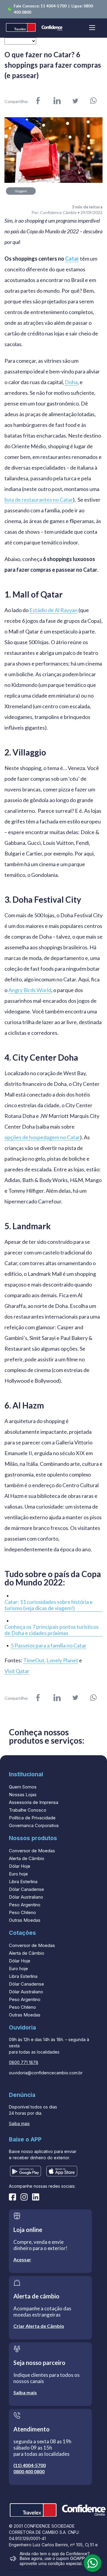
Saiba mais (19, 2123)
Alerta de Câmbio (27, 1858)
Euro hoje (18, 1874)
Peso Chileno (22, 1912)
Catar (72, 259)
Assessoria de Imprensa (34, 1802)
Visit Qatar (17, 1671)
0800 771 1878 (24, 2062)
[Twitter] (75, 101)
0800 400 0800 (29, 2471)
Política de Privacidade (32, 1818)
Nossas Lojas (23, 1795)
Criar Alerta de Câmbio (39, 2326)
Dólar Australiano (26, 1897)
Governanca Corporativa (34, 1825)
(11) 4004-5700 (30, 2465)
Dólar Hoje (20, 1866)
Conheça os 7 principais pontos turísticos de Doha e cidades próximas (52, 1630)
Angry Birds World (30, 990)
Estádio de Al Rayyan (53, 610)
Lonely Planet (62, 1660)
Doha (71, 382)
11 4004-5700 (54, 6)
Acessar (22, 2259)
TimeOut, (34, 1660)
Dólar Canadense (26, 1889)
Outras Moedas (25, 1920)
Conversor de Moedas (32, 1851)
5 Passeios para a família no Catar (49, 1646)
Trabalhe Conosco (28, 1810)
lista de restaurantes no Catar (39, 500)
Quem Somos (23, 1787)
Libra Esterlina (23, 1882)
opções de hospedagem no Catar (42, 1137)
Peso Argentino (25, 1905)
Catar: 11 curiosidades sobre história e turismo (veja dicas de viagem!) (49, 1605)
